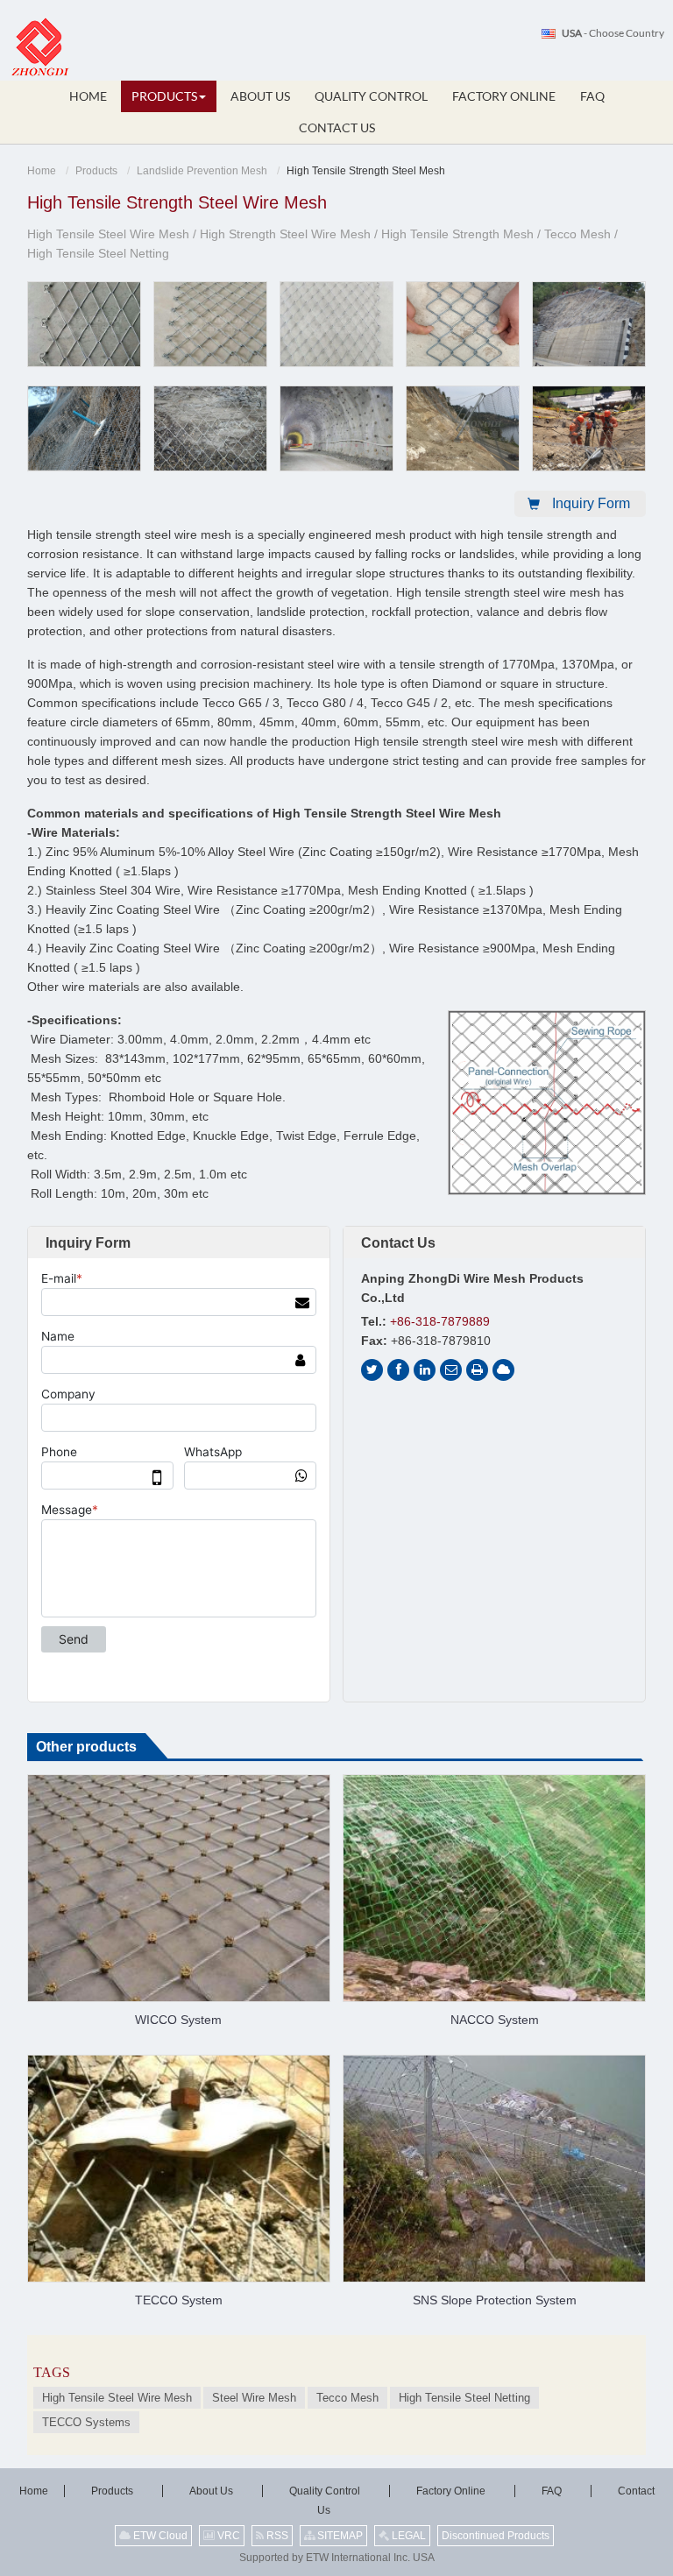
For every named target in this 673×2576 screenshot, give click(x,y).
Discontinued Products (496, 2536)
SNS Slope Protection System (495, 2300)
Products (96, 171)
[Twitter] (372, 1370)
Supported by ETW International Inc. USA (337, 2558)
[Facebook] (398, 1370)
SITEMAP (339, 2536)
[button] (169, 96)
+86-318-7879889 (440, 1321)
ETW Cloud (159, 2536)
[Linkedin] (425, 1370)
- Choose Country (613, 33)
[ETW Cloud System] (503, 1370)
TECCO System (179, 2300)
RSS (276, 2536)
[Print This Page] (477, 1370)
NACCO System (495, 2020)
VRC (227, 2536)
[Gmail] (451, 1370)
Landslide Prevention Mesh (202, 171)
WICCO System (178, 2020)
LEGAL (407, 2536)
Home (42, 171)
